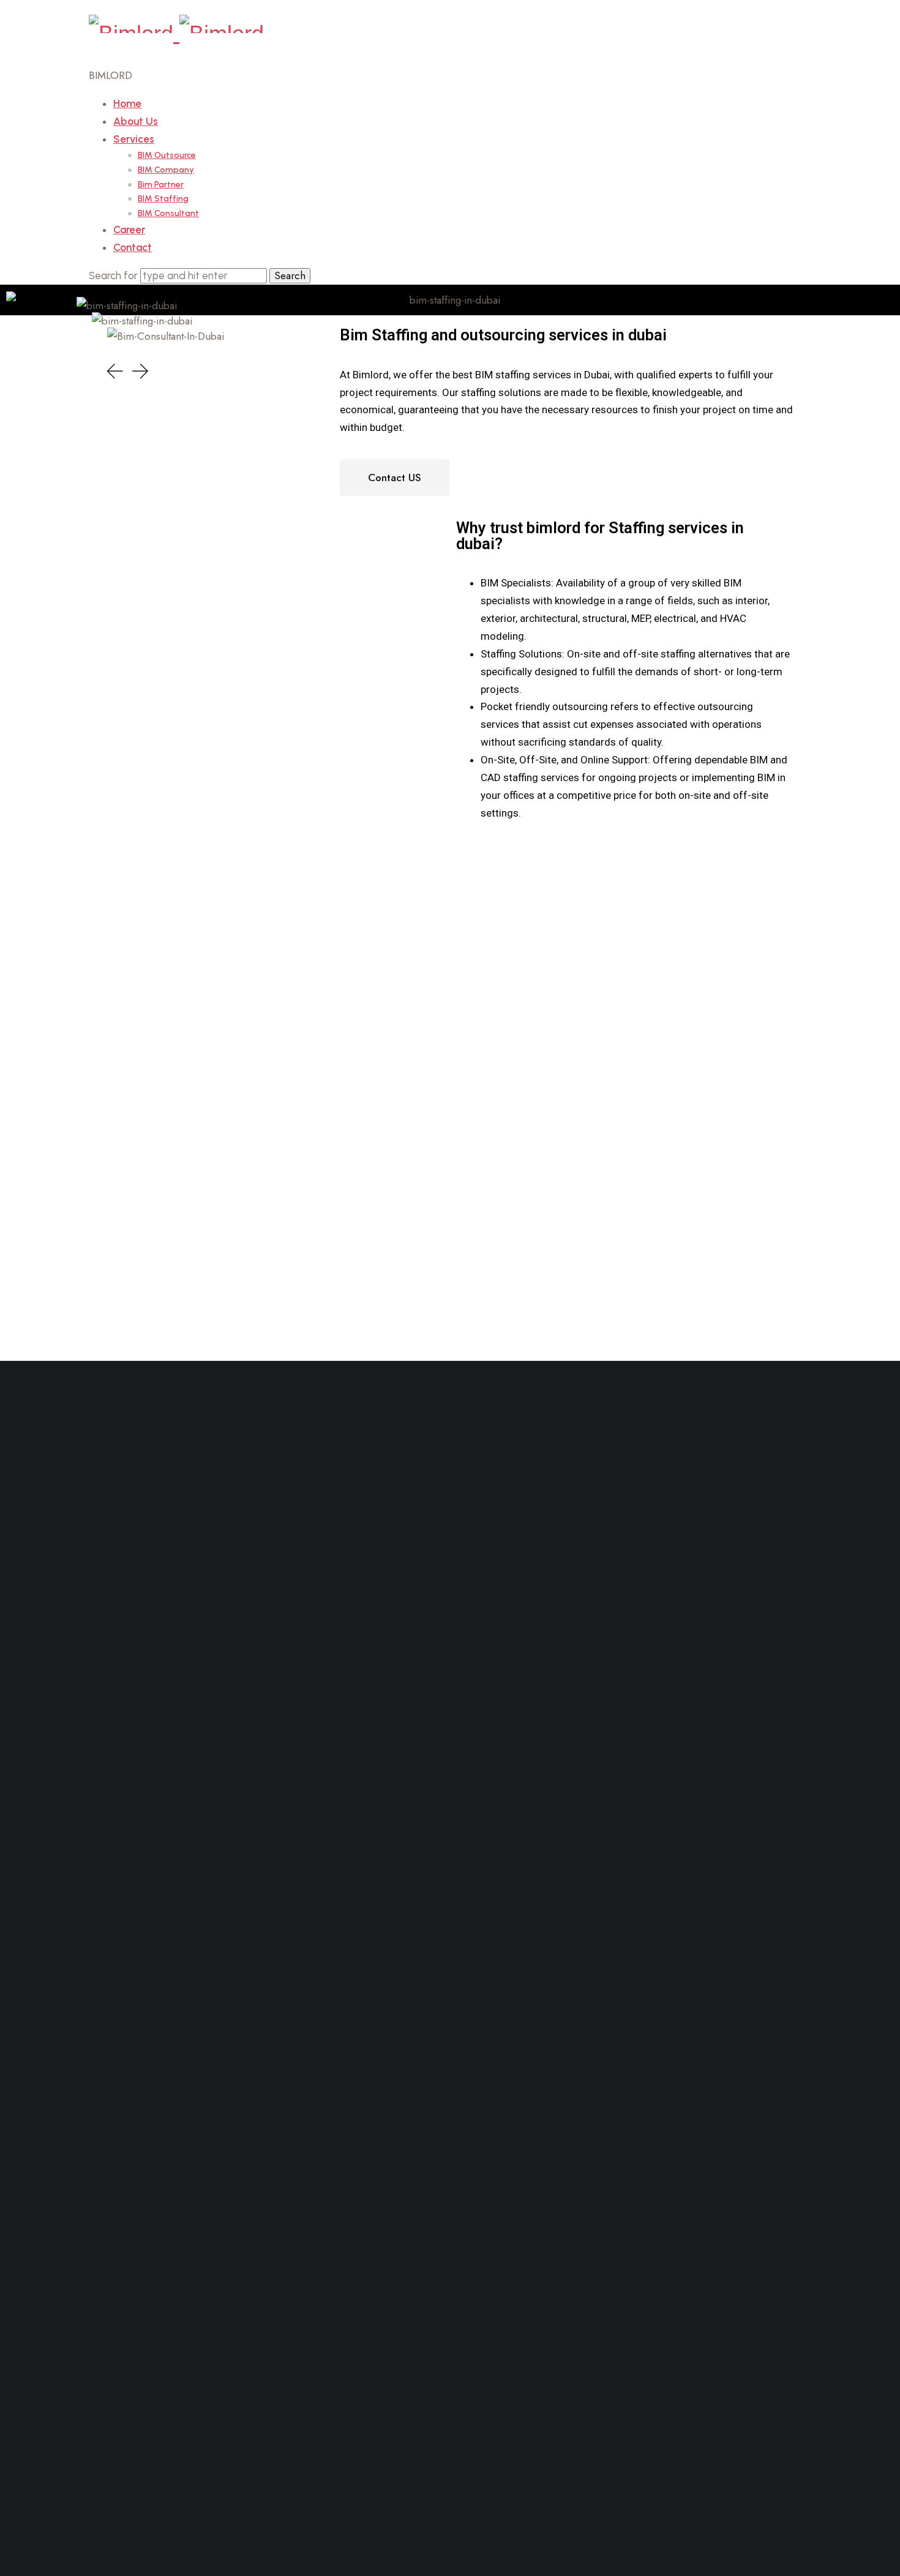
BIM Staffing (163, 199)
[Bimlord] (176, 33)
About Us (136, 121)
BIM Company (166, 170)
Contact (133, 247)
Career (129, 230)
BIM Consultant (168, 213)
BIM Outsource (167, 155)
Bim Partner (161, 185)
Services (134, 139)
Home (127, 103)
